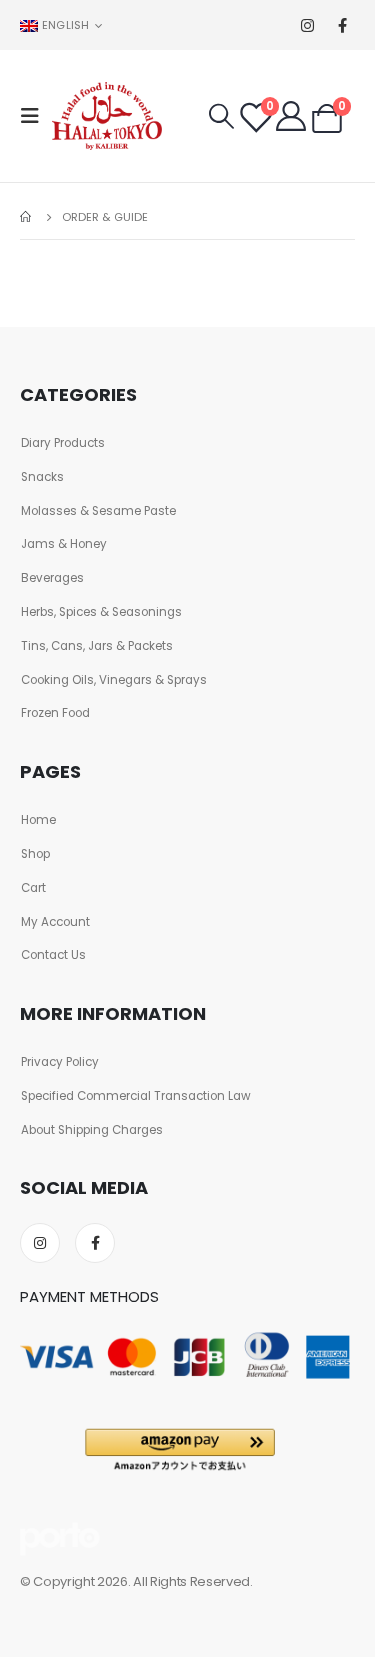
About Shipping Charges (92, 1130)
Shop (35, 854)
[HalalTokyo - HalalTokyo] (107, 116)
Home (38, 820)
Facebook (95, 1243)
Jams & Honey (64, 544)
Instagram (40, 1243)
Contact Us (53, 955)
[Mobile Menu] (36, 116)
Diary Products (63, 443)
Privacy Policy (60, 1062)
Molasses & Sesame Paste (98, 511)
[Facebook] (342, 25)
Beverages (52, 578)
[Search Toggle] (222, 116)
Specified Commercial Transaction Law (136, 1096)
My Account (55, 922)
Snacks (42, 477)
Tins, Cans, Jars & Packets (97, 646)
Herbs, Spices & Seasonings (101, 612)
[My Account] (291, 116)
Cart (33, 888)
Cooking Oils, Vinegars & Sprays (114, 680)
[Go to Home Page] (27, 217)
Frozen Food (55, 713)
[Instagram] (307, 25)
